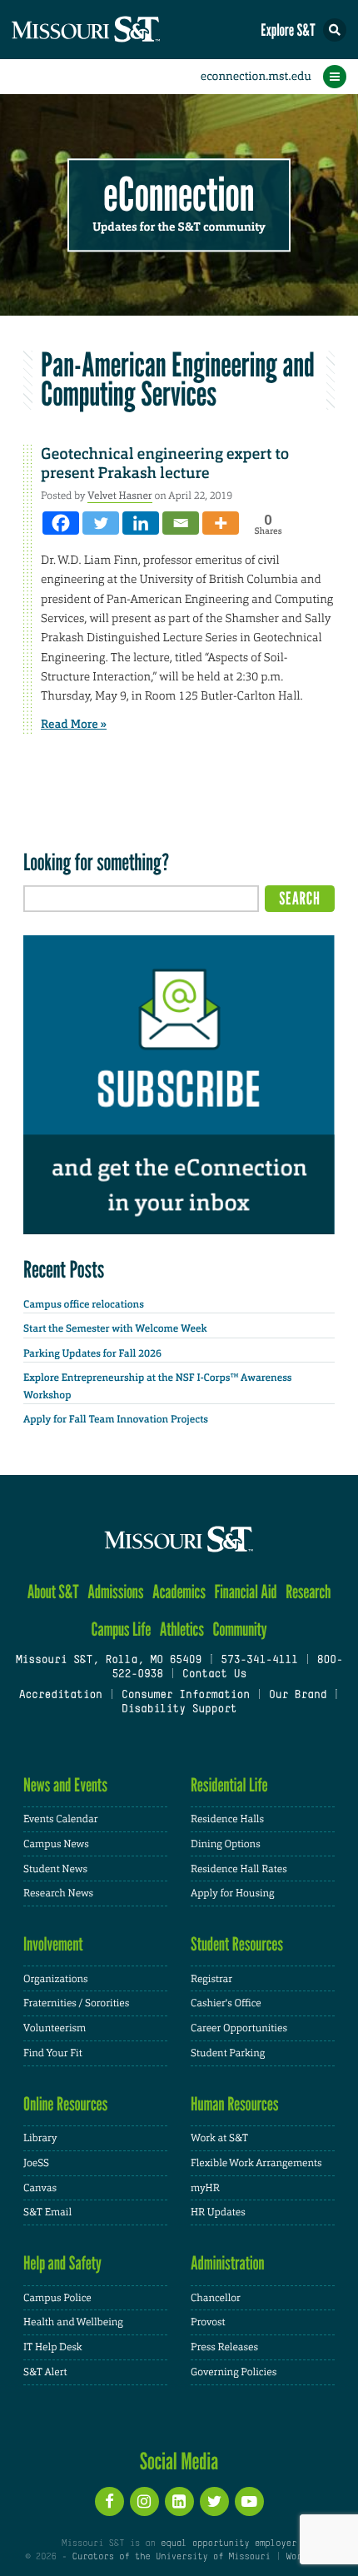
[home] (117, 30)
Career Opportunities (239, 2028)
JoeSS (36, 2163)
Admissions (115, 1592)
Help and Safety (62, 2263)
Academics (179, 1592)
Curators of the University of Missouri (172, 2557)
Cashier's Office (226, 2003)
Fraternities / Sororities (76, 2003)
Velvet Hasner (120, 496)
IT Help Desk (53, 2347)
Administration (228, 2263)
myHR (205, 2188)
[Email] (181, 523)
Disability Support (179, 1710)
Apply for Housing (233, 1893)
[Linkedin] (141, 523)
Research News (58, 1893)
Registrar (211, 1979)
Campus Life (121, 1629)
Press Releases (224, 2347)
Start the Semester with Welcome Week (115, 1328)
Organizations (56, 1979)
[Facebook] (61, 523)
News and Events (65, 1785)
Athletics (182, 1629)
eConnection (179, 195)
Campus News (56, 1844)
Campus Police (57, 2298)
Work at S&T (219, 2138)
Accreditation (60, 1696)
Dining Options (226, 1844)
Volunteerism (55, 2028)
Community (239, 1629)
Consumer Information (186, 1696)
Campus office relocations (84, 1304)
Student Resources (237, 1944)
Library (40, 2138)
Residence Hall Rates (239, 1869)
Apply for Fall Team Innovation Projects (116, 1419)
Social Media (179, 2461)
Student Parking (228, 2053)
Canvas (40, 2188)
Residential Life (229, 1785)
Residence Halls (227, 1819)
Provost (208, 2322)
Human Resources (235, 2104)
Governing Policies (234, 2372)
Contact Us (214, 1675)
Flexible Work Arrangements (256, 2163)
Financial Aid (245, 1592)
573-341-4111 (259, 1661)
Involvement (53, 1944)
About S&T (53, 1592)
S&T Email (47, 2212)
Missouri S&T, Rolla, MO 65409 (109, 1661)
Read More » (74, 725)
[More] (221, 523)
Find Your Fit (53, 2053)
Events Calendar (61, 1819)
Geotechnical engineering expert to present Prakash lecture (165, 463)
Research (308, 1592)
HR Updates (218, 2212)
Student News (55, 1869)
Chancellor (216, 2298)
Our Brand (298, 1696)
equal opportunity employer (229, 2544)
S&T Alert (45, 2372)
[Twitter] (101, 523)
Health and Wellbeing (73, 2322)
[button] (335, 30)
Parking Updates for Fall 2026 (92, 1353)
